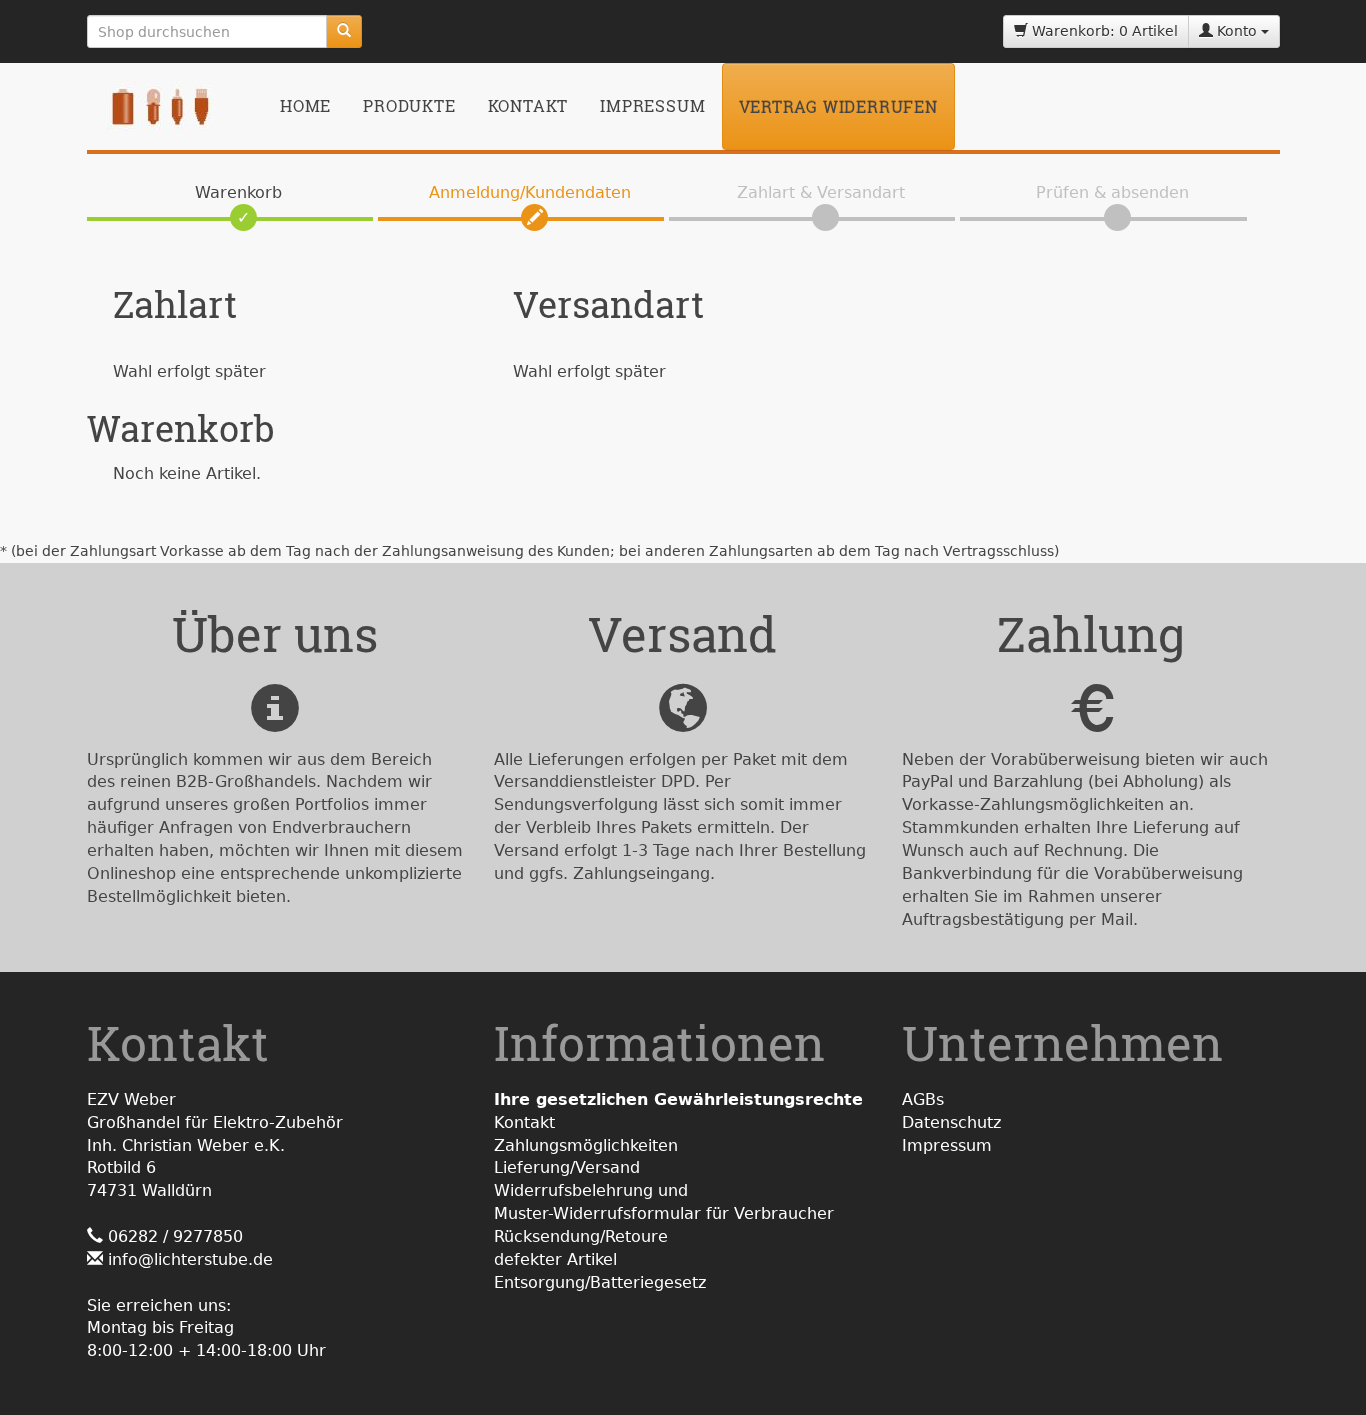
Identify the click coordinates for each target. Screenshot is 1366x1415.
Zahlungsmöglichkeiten (586, 1145)
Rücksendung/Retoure (581, 1236)
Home (305, 105)
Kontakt (528, 105)
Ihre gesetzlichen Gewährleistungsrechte (678, 1099)
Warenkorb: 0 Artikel (1103, 31)
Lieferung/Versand (567, 1167)
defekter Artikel (555, 1259)
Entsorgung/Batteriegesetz (600, 1282)
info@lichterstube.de (190, 1259)
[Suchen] (344, 31)
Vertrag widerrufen (838, 106)
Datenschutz (951, 1122)
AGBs (923, 1099)
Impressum (652, 105)
